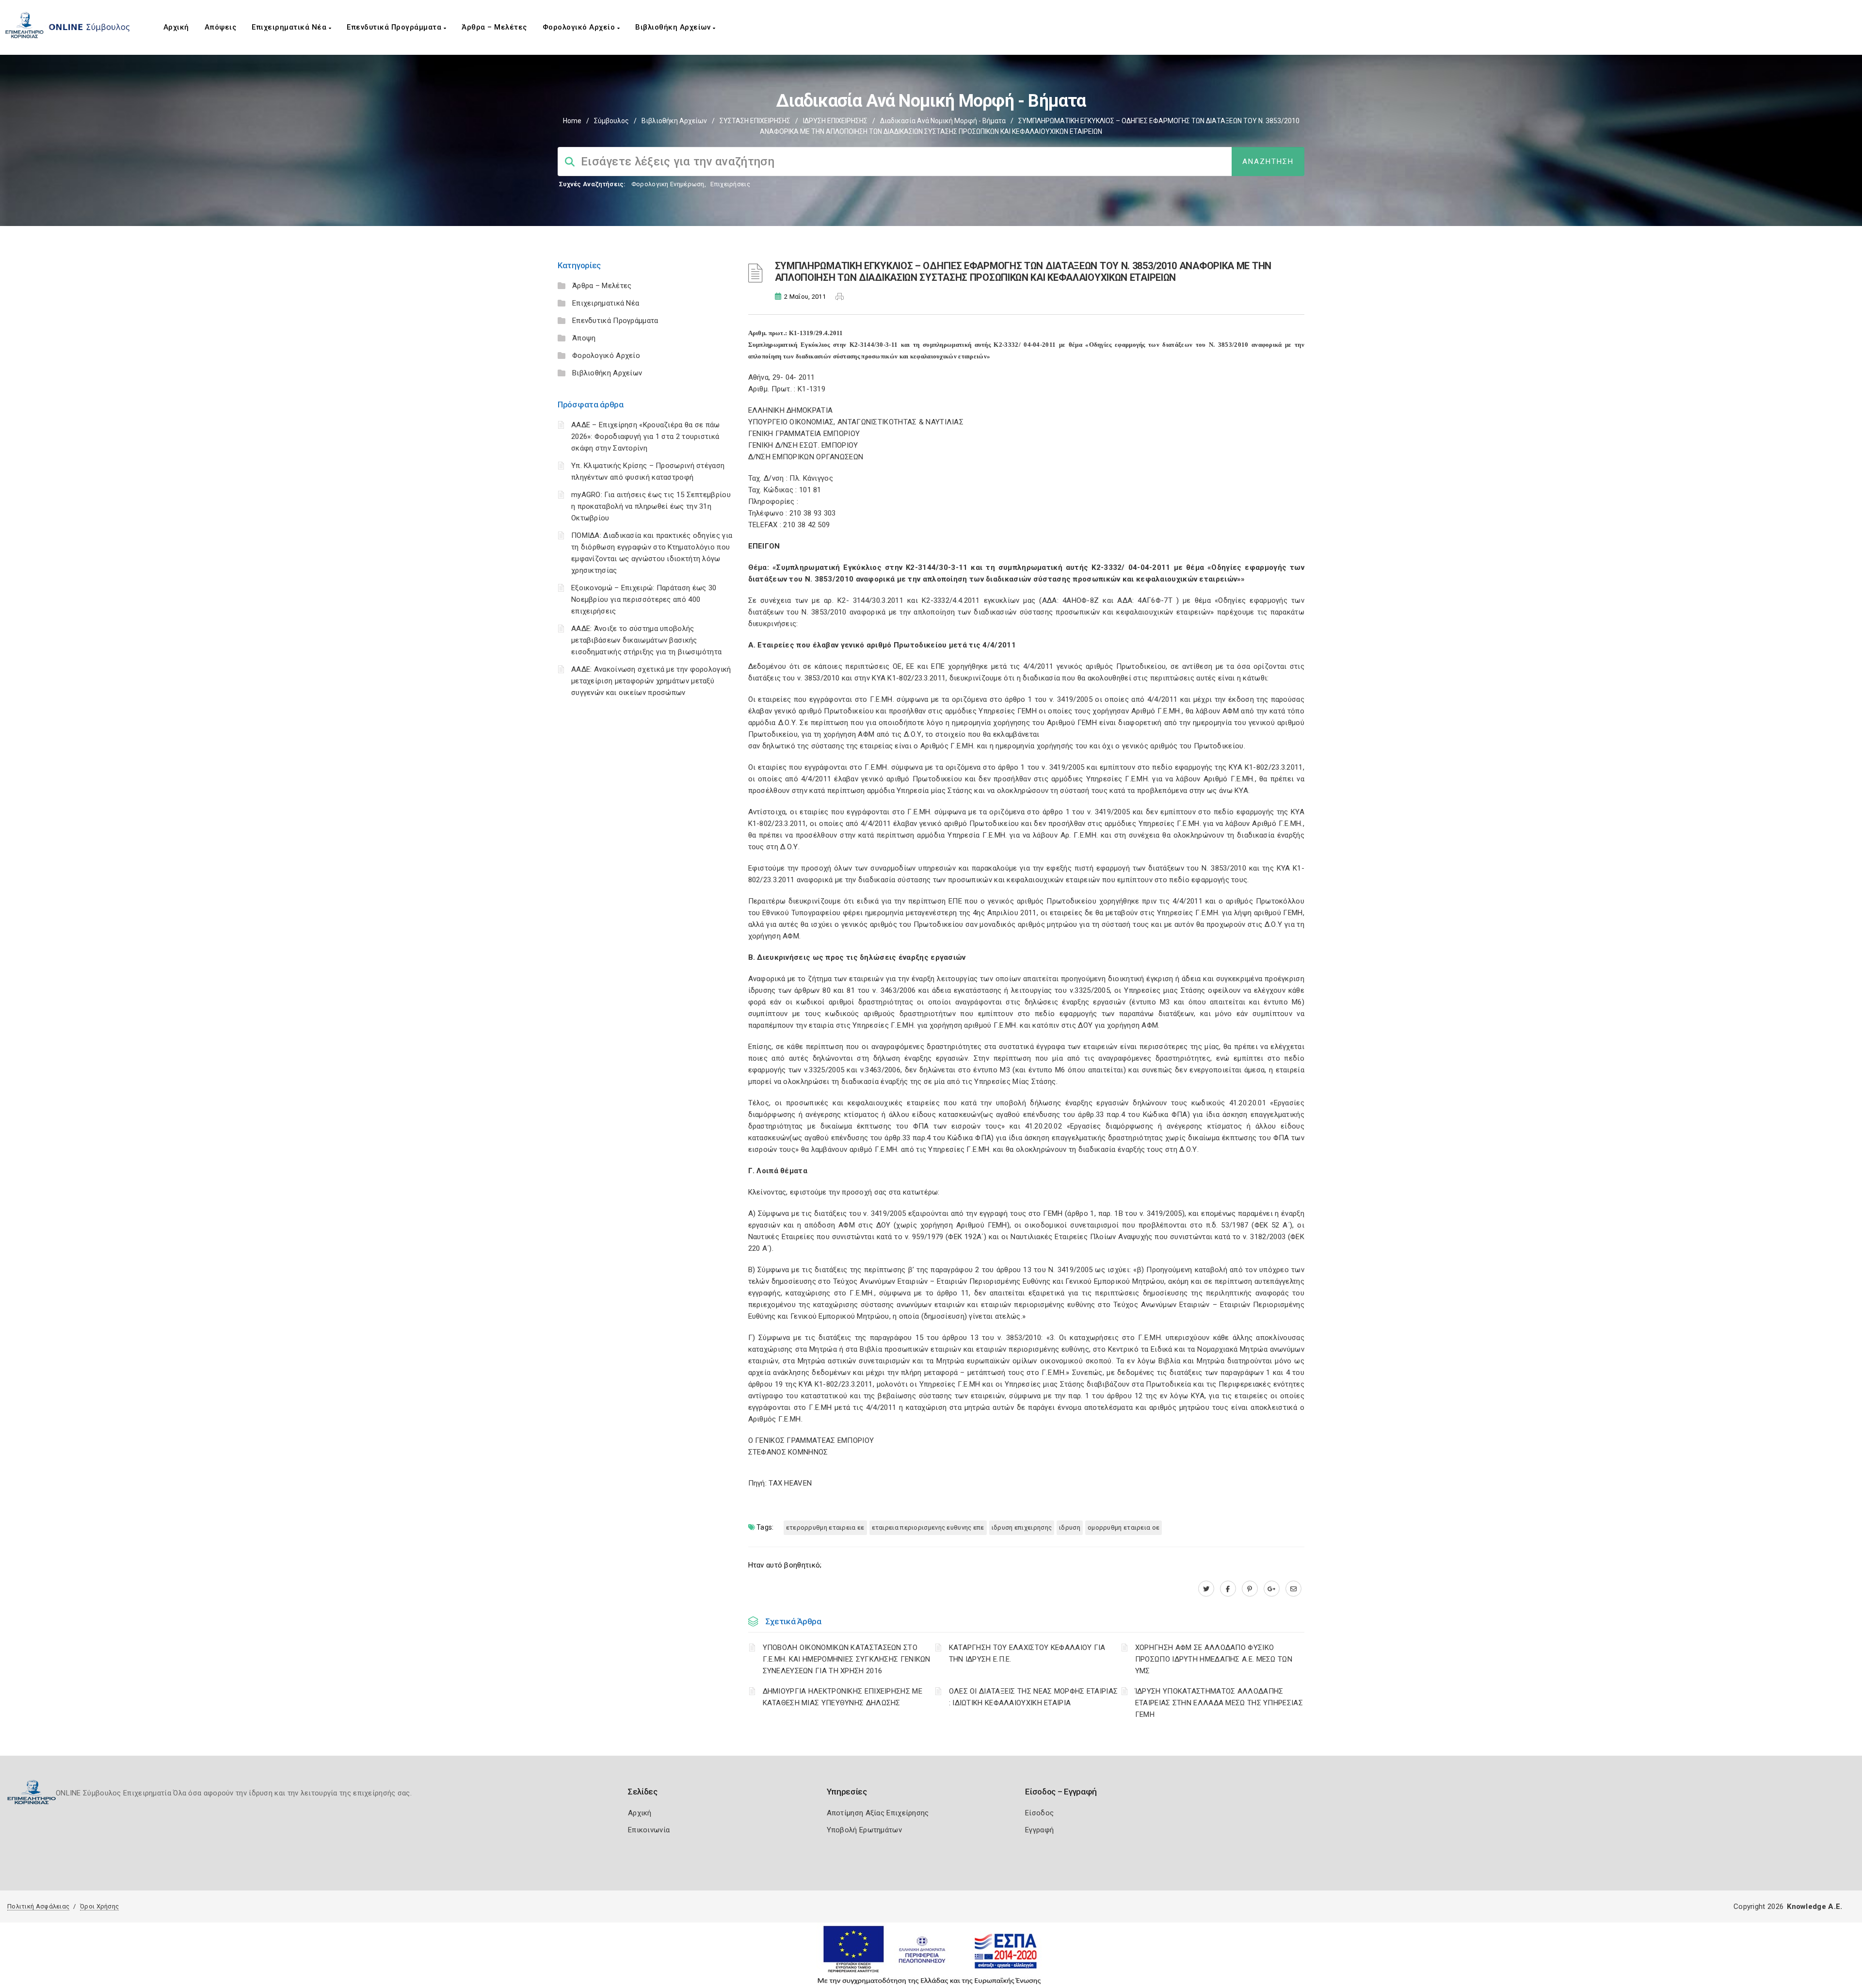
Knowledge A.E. (1814, 1907)
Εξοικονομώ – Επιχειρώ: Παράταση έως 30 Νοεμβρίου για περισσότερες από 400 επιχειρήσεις (644, 599)
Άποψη (584, 338)
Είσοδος (1039, 1813)
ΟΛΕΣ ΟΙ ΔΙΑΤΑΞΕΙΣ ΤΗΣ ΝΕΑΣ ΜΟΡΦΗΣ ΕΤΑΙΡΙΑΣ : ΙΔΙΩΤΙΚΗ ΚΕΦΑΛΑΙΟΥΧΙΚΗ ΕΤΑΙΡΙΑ (1034, 1697)
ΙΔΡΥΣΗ (1070, 1527)
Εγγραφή (1039, 1830)
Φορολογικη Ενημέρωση (668, 184)
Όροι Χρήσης (99, 1906)
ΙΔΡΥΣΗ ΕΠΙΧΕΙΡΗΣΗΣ (835, 121)
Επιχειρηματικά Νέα (290, 27)
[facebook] (1228, 1589)
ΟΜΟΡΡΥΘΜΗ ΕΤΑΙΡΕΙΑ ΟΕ (1124, 1527)
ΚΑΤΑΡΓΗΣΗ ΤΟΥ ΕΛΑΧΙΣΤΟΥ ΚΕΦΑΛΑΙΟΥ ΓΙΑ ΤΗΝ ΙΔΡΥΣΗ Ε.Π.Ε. (1027, 1653)
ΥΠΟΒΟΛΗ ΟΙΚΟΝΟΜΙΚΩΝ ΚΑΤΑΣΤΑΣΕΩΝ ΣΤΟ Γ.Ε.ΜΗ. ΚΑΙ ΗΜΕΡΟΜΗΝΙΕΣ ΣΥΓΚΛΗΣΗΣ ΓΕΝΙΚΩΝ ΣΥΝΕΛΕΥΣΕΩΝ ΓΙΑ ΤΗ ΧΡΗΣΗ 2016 (847, 1659)
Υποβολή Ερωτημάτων (864, 1830)
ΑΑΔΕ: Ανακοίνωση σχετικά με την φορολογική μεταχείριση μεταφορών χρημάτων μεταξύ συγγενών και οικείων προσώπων (651, 681)
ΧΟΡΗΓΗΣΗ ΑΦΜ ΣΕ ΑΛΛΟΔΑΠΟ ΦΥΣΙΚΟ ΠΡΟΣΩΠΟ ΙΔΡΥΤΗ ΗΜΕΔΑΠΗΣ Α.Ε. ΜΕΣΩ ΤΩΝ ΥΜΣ (1214, 1659)
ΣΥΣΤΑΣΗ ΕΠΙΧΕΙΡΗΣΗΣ (755, 121)
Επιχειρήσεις (730, 184)
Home (572, 121)
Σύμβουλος (611, 121)
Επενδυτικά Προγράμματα (395, 27)
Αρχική (176, 27)
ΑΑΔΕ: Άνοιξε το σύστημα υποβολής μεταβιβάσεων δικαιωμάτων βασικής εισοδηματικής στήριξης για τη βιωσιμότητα (646, 640)
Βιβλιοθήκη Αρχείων (674, 27)
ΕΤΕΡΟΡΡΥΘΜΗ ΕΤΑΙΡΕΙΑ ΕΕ (825, 1527)
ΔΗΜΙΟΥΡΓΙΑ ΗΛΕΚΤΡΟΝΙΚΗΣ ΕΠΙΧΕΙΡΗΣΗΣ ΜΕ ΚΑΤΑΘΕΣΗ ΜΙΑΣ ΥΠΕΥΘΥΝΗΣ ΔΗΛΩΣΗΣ (843, 1697)
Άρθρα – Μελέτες (494, 27)
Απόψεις (221, 27)
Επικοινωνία (649, 1830)
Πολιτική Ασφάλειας (38, 1906)
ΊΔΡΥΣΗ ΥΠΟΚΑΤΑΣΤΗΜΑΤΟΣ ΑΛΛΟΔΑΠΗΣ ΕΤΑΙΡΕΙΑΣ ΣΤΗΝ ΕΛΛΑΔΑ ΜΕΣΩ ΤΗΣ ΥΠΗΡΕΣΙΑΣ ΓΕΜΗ (1219, 1703)
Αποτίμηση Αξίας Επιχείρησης (878, 1813)
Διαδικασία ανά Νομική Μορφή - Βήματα (943, 121)
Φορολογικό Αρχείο (580, 27)
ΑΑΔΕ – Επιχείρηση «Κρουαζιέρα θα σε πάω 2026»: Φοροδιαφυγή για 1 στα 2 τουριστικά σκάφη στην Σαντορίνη (646, 436)
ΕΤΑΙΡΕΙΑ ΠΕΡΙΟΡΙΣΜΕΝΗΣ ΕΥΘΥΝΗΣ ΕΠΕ (928, 1527)
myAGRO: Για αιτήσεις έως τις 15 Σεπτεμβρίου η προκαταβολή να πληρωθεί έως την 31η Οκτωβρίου (651, 506)
